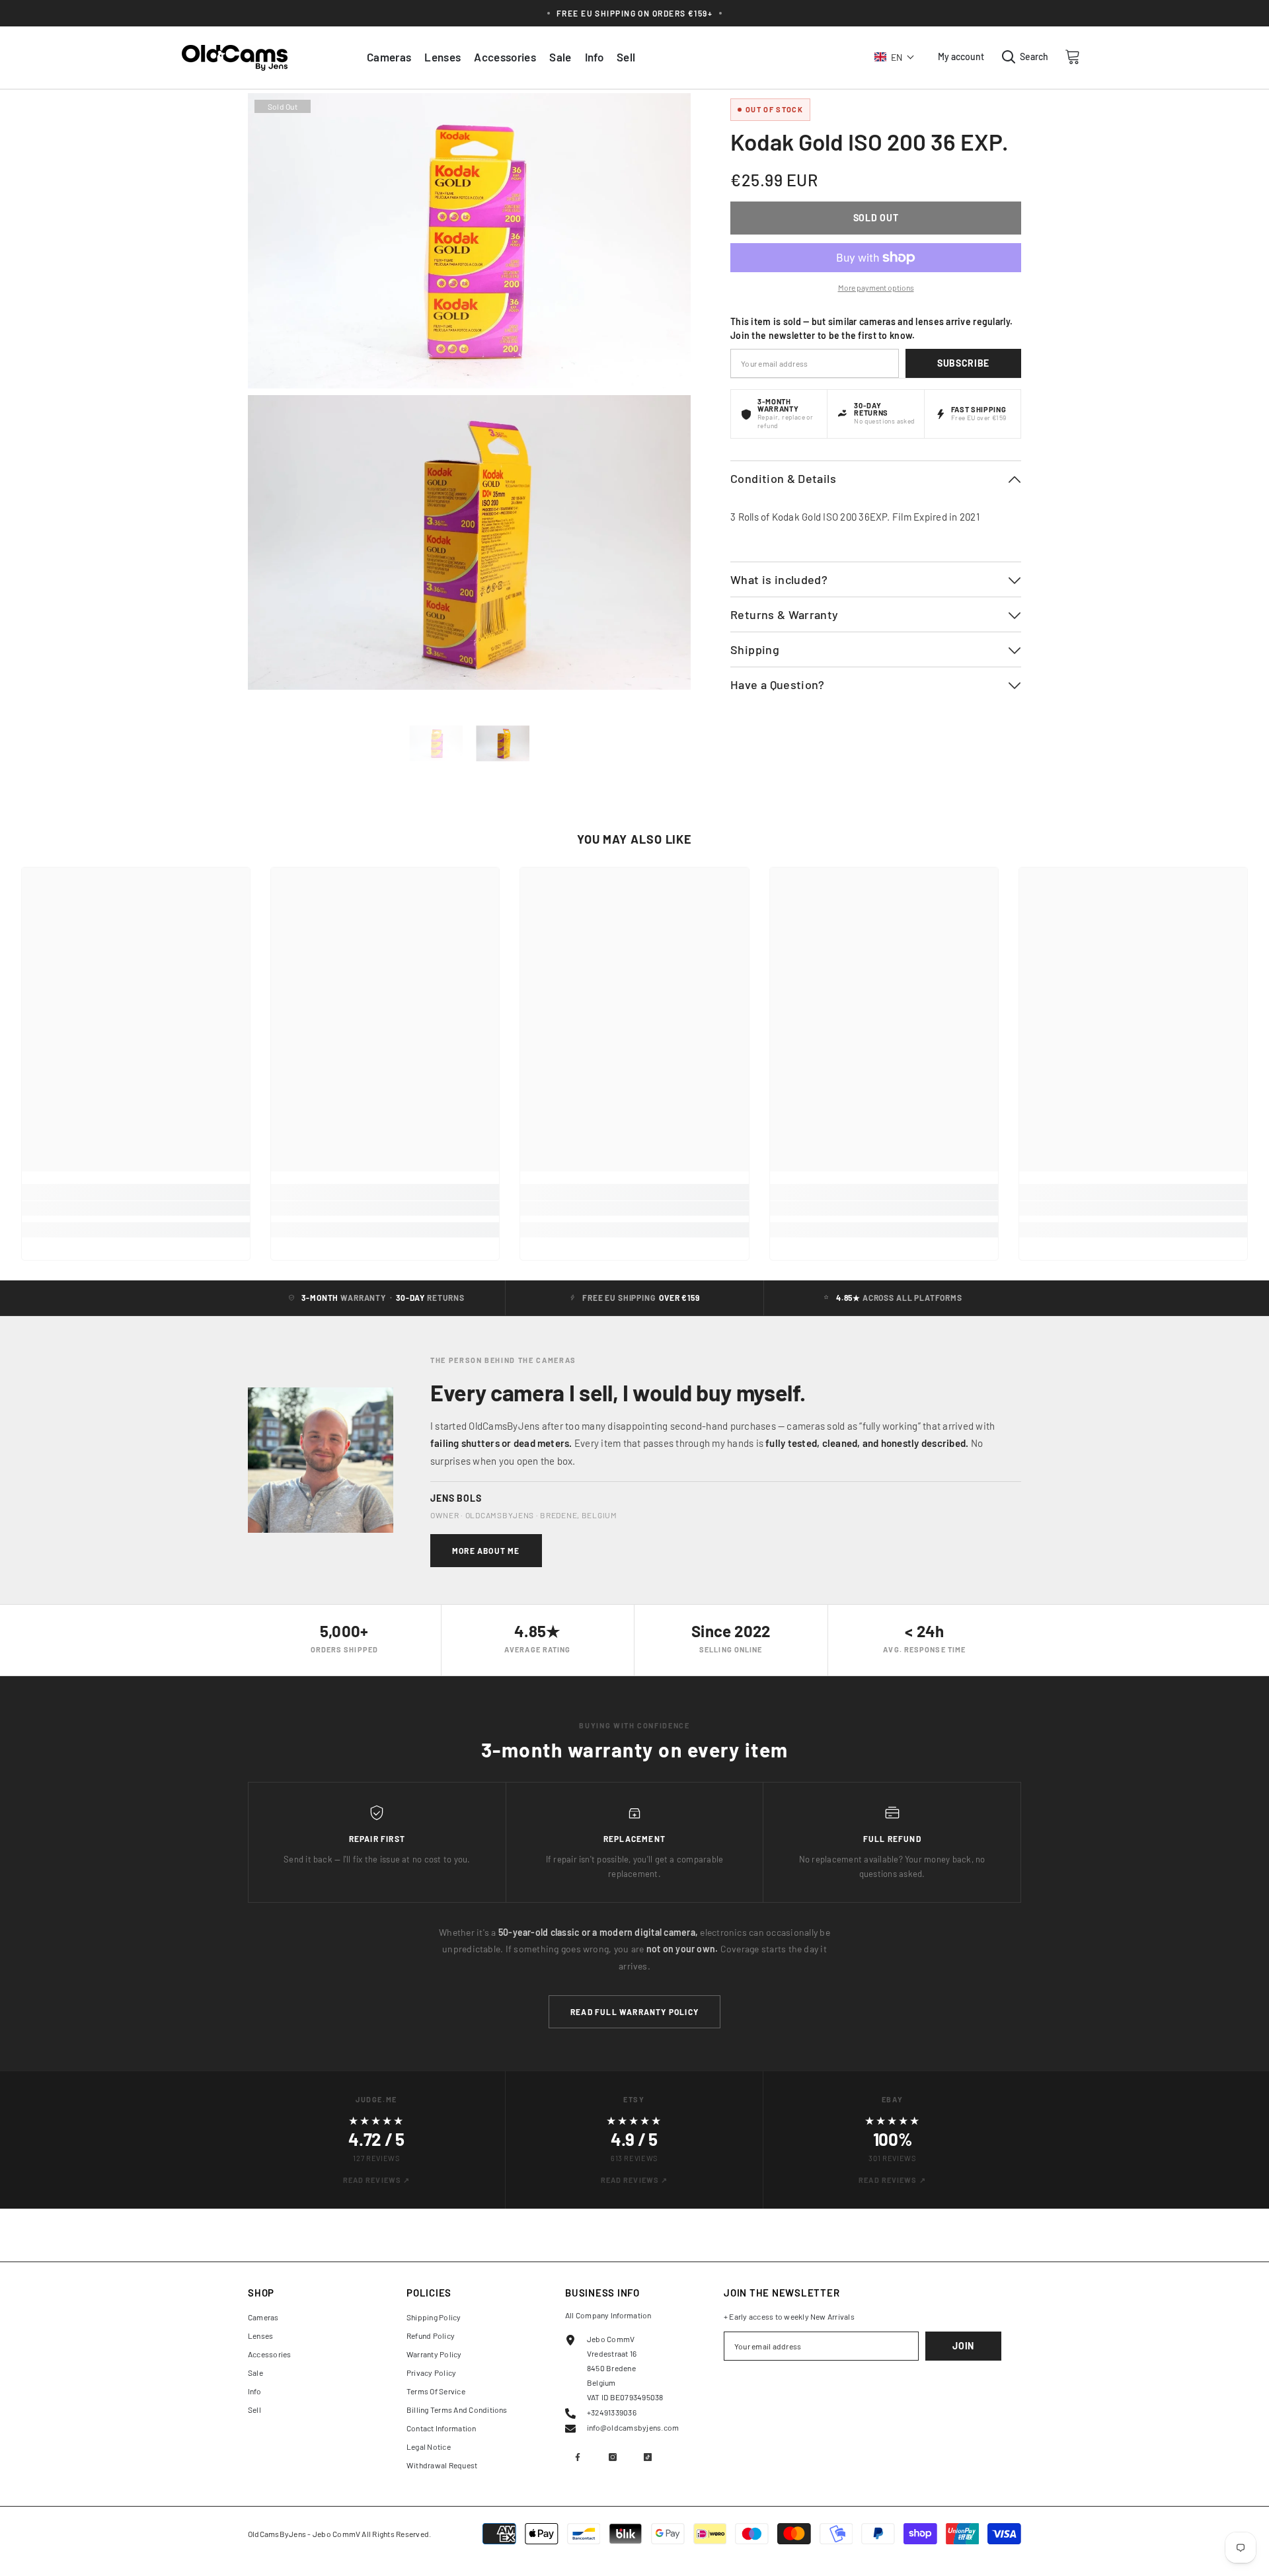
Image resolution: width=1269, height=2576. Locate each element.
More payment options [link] (876, 287)
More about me (486, 1551)
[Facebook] (578, 2457)
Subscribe (963, 363)
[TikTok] (648, 2457)
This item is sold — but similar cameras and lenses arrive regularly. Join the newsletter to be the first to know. (871, 328)
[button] (895, 57)
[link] (136, 1208)
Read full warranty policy (634, 2012)
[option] (436, 743)
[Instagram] (613, 2457)
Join (963, 2346)
